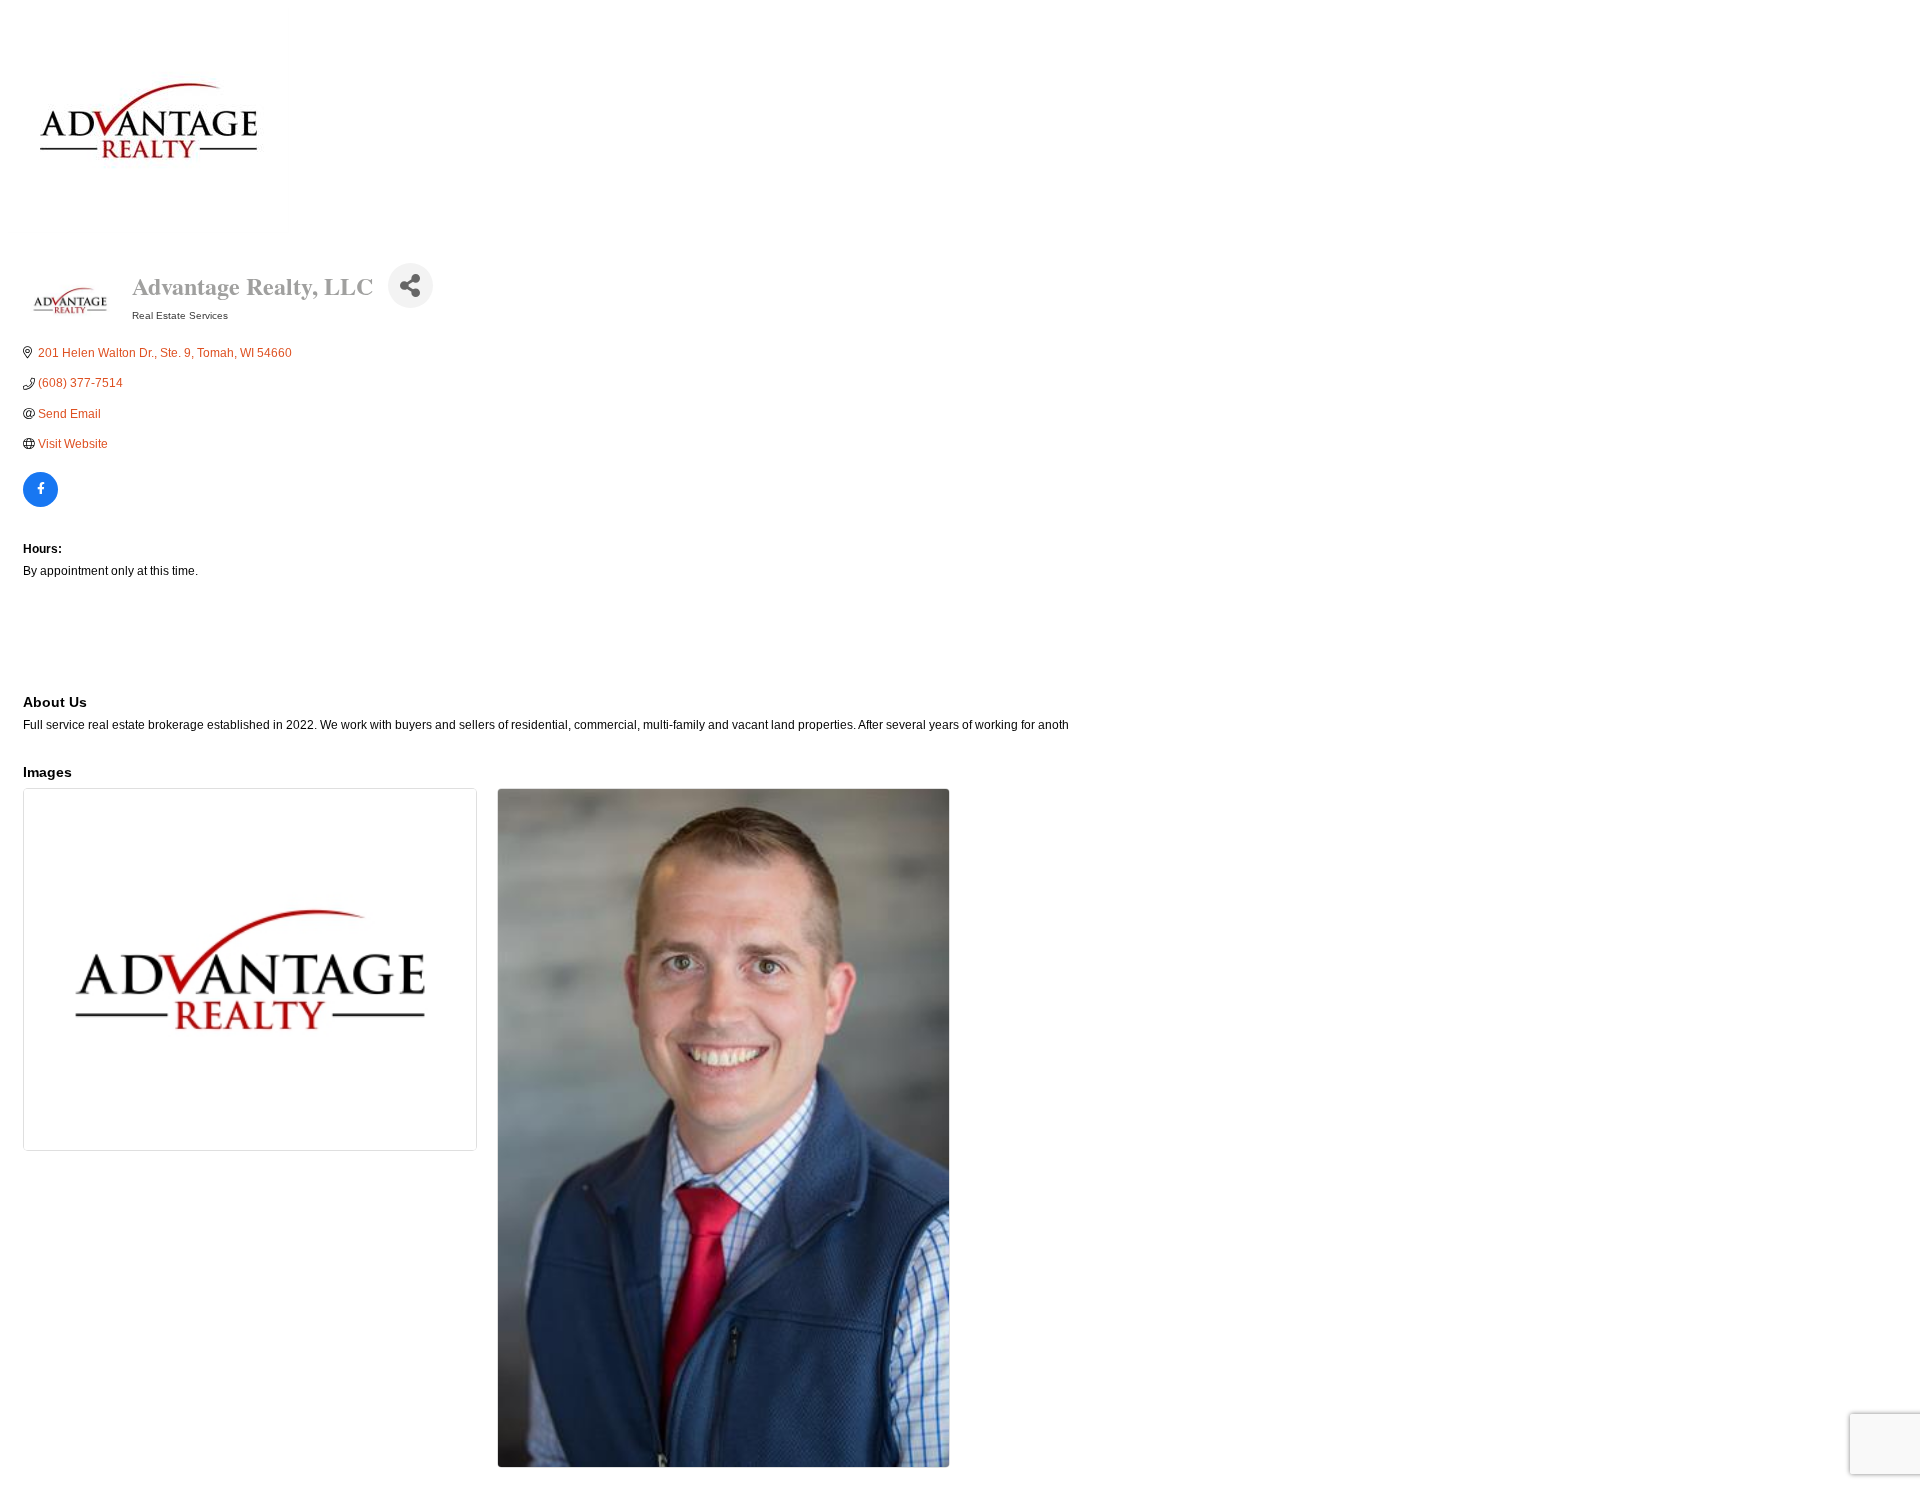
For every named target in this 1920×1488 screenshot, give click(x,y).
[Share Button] (410, 285)
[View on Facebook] (40, 503)
